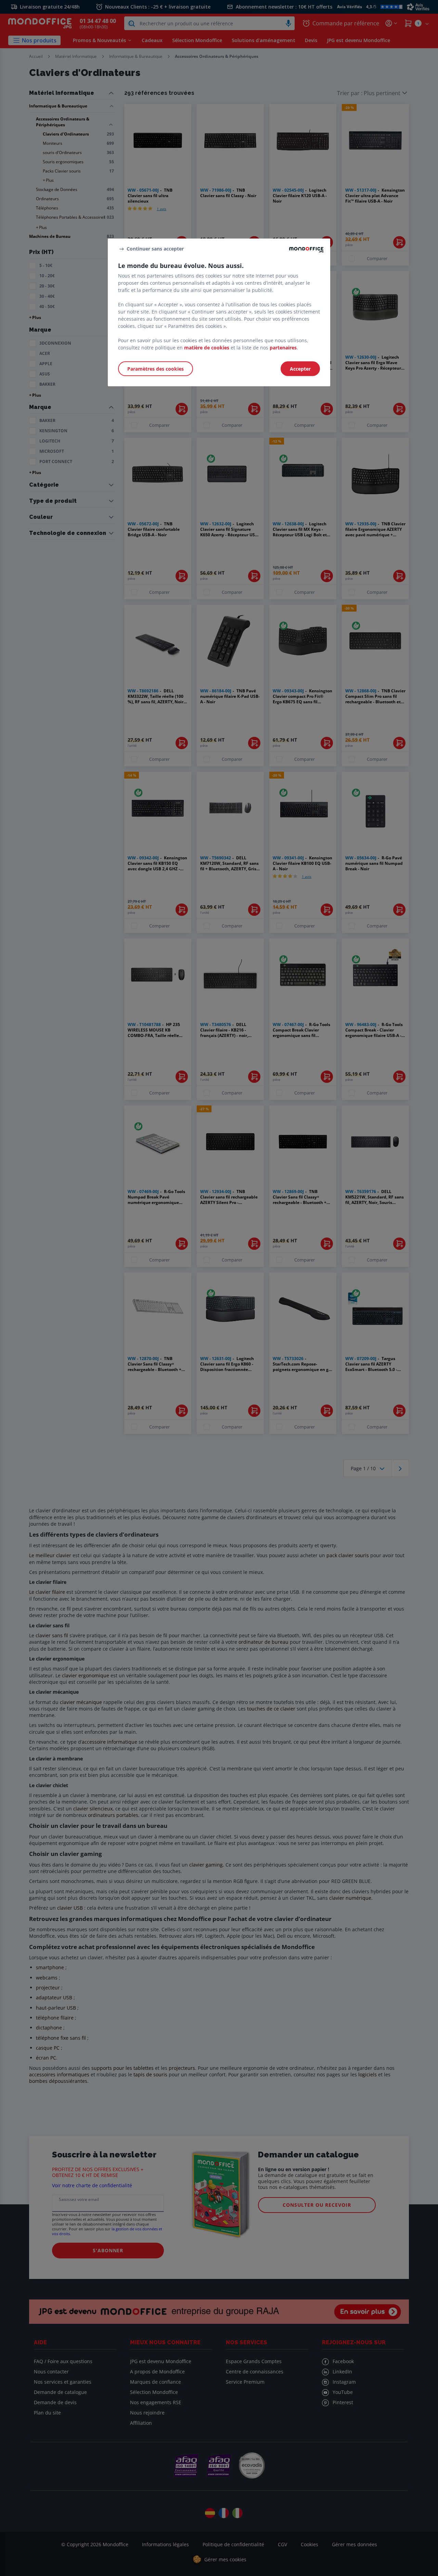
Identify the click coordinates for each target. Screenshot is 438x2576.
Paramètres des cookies (156, 369)
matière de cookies (207, 348)
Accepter (300, 369)
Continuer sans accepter (155, 249)
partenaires (283, 348)
